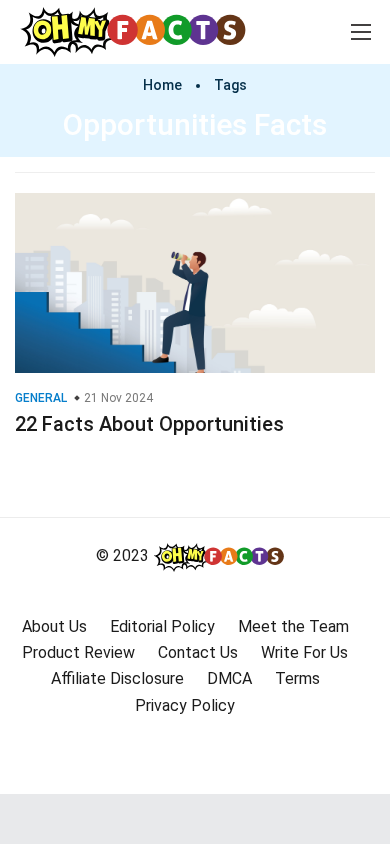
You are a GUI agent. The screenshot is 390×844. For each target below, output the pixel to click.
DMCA (229, 678)
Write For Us (304, 652)
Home (162, 85)
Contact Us (198, 652)
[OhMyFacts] (141, 31)
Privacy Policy (185, 705)
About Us (54, 626)
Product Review (78, 652)
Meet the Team (293, 626)
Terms (297, 678)
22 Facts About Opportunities (149, 424)
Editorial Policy (162, 626)
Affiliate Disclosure (117, 678)
